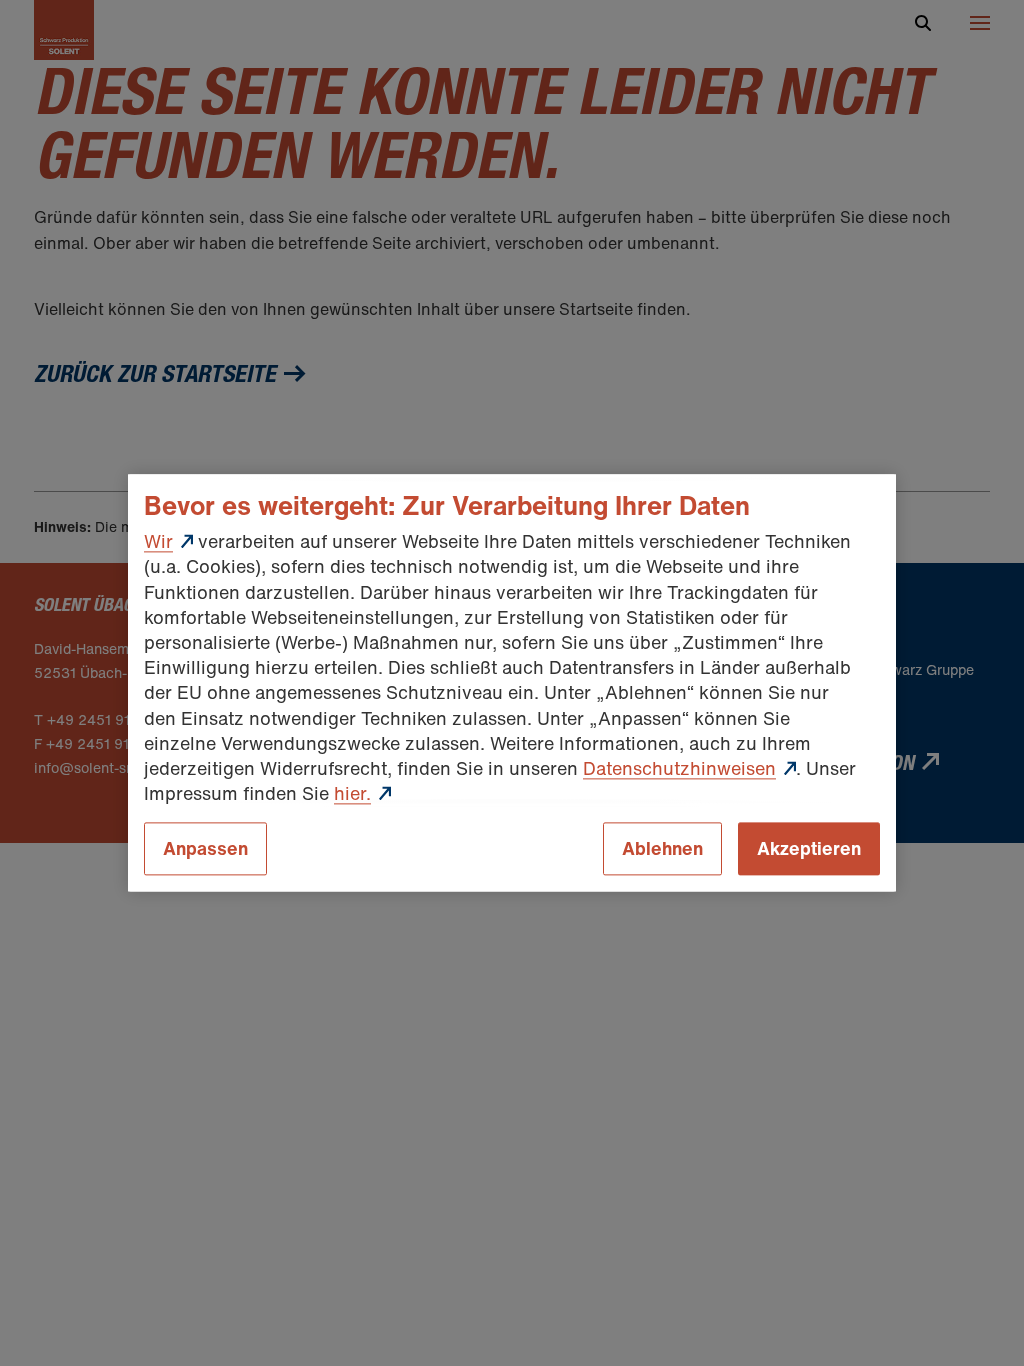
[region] (512, 682)
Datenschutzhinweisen (679, 768)
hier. (352, 793)
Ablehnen (662, 849)
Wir (158, 542)
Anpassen (205, 849)
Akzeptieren (809, 849)
